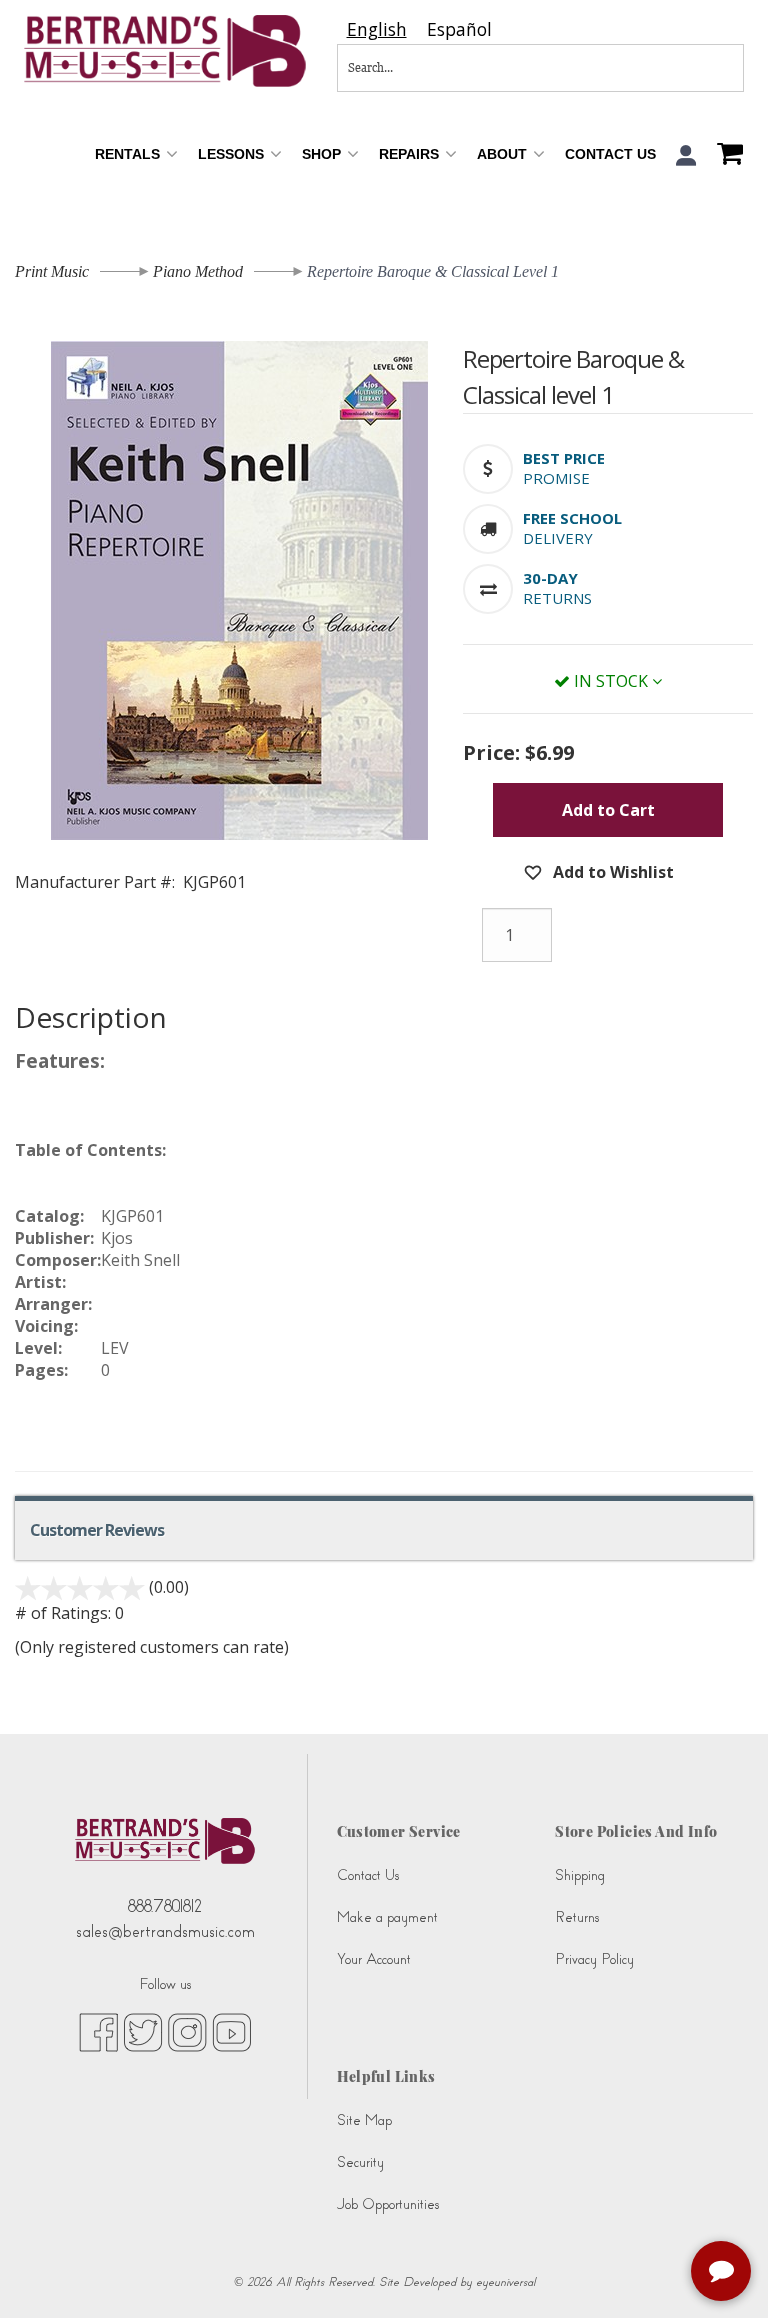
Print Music (52, 271)
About (504, 154)
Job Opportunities (388, 2204)
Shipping (580, 1875)
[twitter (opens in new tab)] (143, 2031)
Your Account (374, 1959)
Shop (323, 154)
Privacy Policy (594, 1959)
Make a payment (387, 1917)
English (377, 29)
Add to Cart (608, 810)
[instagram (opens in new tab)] (187, 2031)
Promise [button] (556, 478)
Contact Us (610, 154)
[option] (459, 29)
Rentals (129, 154)
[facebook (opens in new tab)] (98, 2031)
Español (459, 29)
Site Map (364, 2120)
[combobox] (377, 29)
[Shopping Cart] (725, 156)
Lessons (233, 154)
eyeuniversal (505, 2282)
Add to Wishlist (611, 872)
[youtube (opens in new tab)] (231, 2031)
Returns (577, 1917)
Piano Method (198, 271)
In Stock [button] (611, 681)
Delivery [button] (558, 538)
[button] (686, 155)
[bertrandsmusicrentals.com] (165, 51)
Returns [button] (557, 598)
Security (360, 2162)
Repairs (411, 154)
